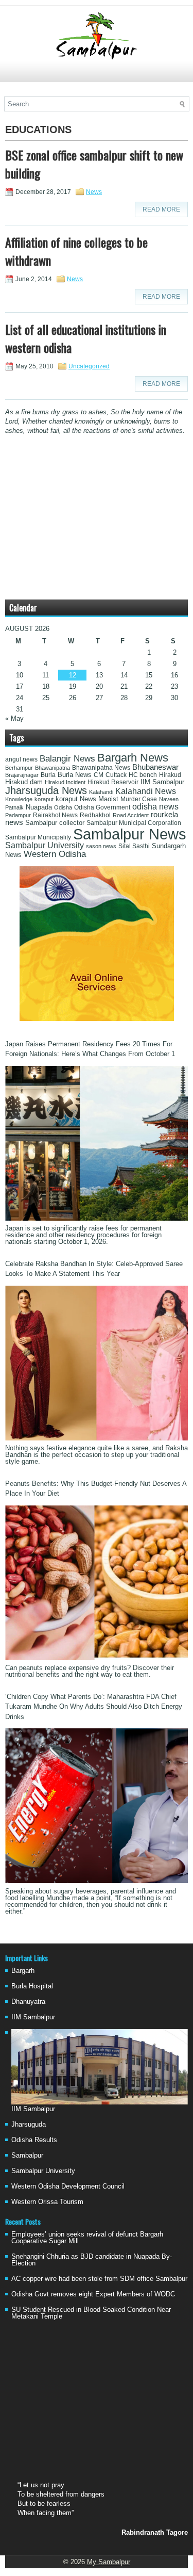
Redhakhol (95, 815)
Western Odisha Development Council (68, 2186)
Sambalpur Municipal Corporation (134, 823)
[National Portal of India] (97, 1019)
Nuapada (39, 807)
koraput (44, 799)
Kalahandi (101, 792)
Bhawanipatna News (101, 768)
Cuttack (116, 775)
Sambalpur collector (55, 823)
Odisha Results (34, 2140)
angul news (21, 759)
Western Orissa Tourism (47, 2202)
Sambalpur (27, 2155)
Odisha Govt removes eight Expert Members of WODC (93, 2294)
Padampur (18, 815)
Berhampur (19, 768)
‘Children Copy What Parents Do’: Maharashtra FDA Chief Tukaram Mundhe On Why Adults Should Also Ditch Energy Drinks (94, 1707)
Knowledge (19, 799)
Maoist (108, 799)
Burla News (75, 775)
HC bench (143, 775)
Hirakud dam (24, 782)
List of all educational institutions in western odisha (86, 338)
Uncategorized (89, 366)
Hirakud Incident (65, 782)
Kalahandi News (146, 791)
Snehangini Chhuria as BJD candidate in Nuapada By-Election (92, 2260)
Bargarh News (133, 758)
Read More (161, 209)
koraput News (76, 799)
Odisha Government (102, 807)
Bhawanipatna (52, 768)
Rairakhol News (55, 815)
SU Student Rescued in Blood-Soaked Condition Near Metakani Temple (91, 2313)
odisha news (155, 807)
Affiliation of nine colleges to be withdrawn (76, 251)
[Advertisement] (97, 76)
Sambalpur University (45, 845)
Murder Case (139, 799)
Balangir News (67, 759)
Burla (48, 775)
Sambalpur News (130, 834)
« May (14, 718)
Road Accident (131, 815)
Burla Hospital (32, 1986)
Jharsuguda (29, 2124)
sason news (101, 846)
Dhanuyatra (28, 2002)
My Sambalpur (109, 2562)
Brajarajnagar (22, 775)
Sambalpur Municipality (38, 837)
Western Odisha (55, 854)
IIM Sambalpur (162, 782)
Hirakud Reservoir (113, 782)
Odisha (63, 807)
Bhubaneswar (155, 767)
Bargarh (23, 1971)
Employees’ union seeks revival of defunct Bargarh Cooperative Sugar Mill (87, 2238)
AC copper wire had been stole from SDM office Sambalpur (99, 2279)
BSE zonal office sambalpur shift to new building (94, 164)
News (94, 192)
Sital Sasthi (134, 846)
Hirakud (170, 775)
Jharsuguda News (46, 790)
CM (99, 775)
